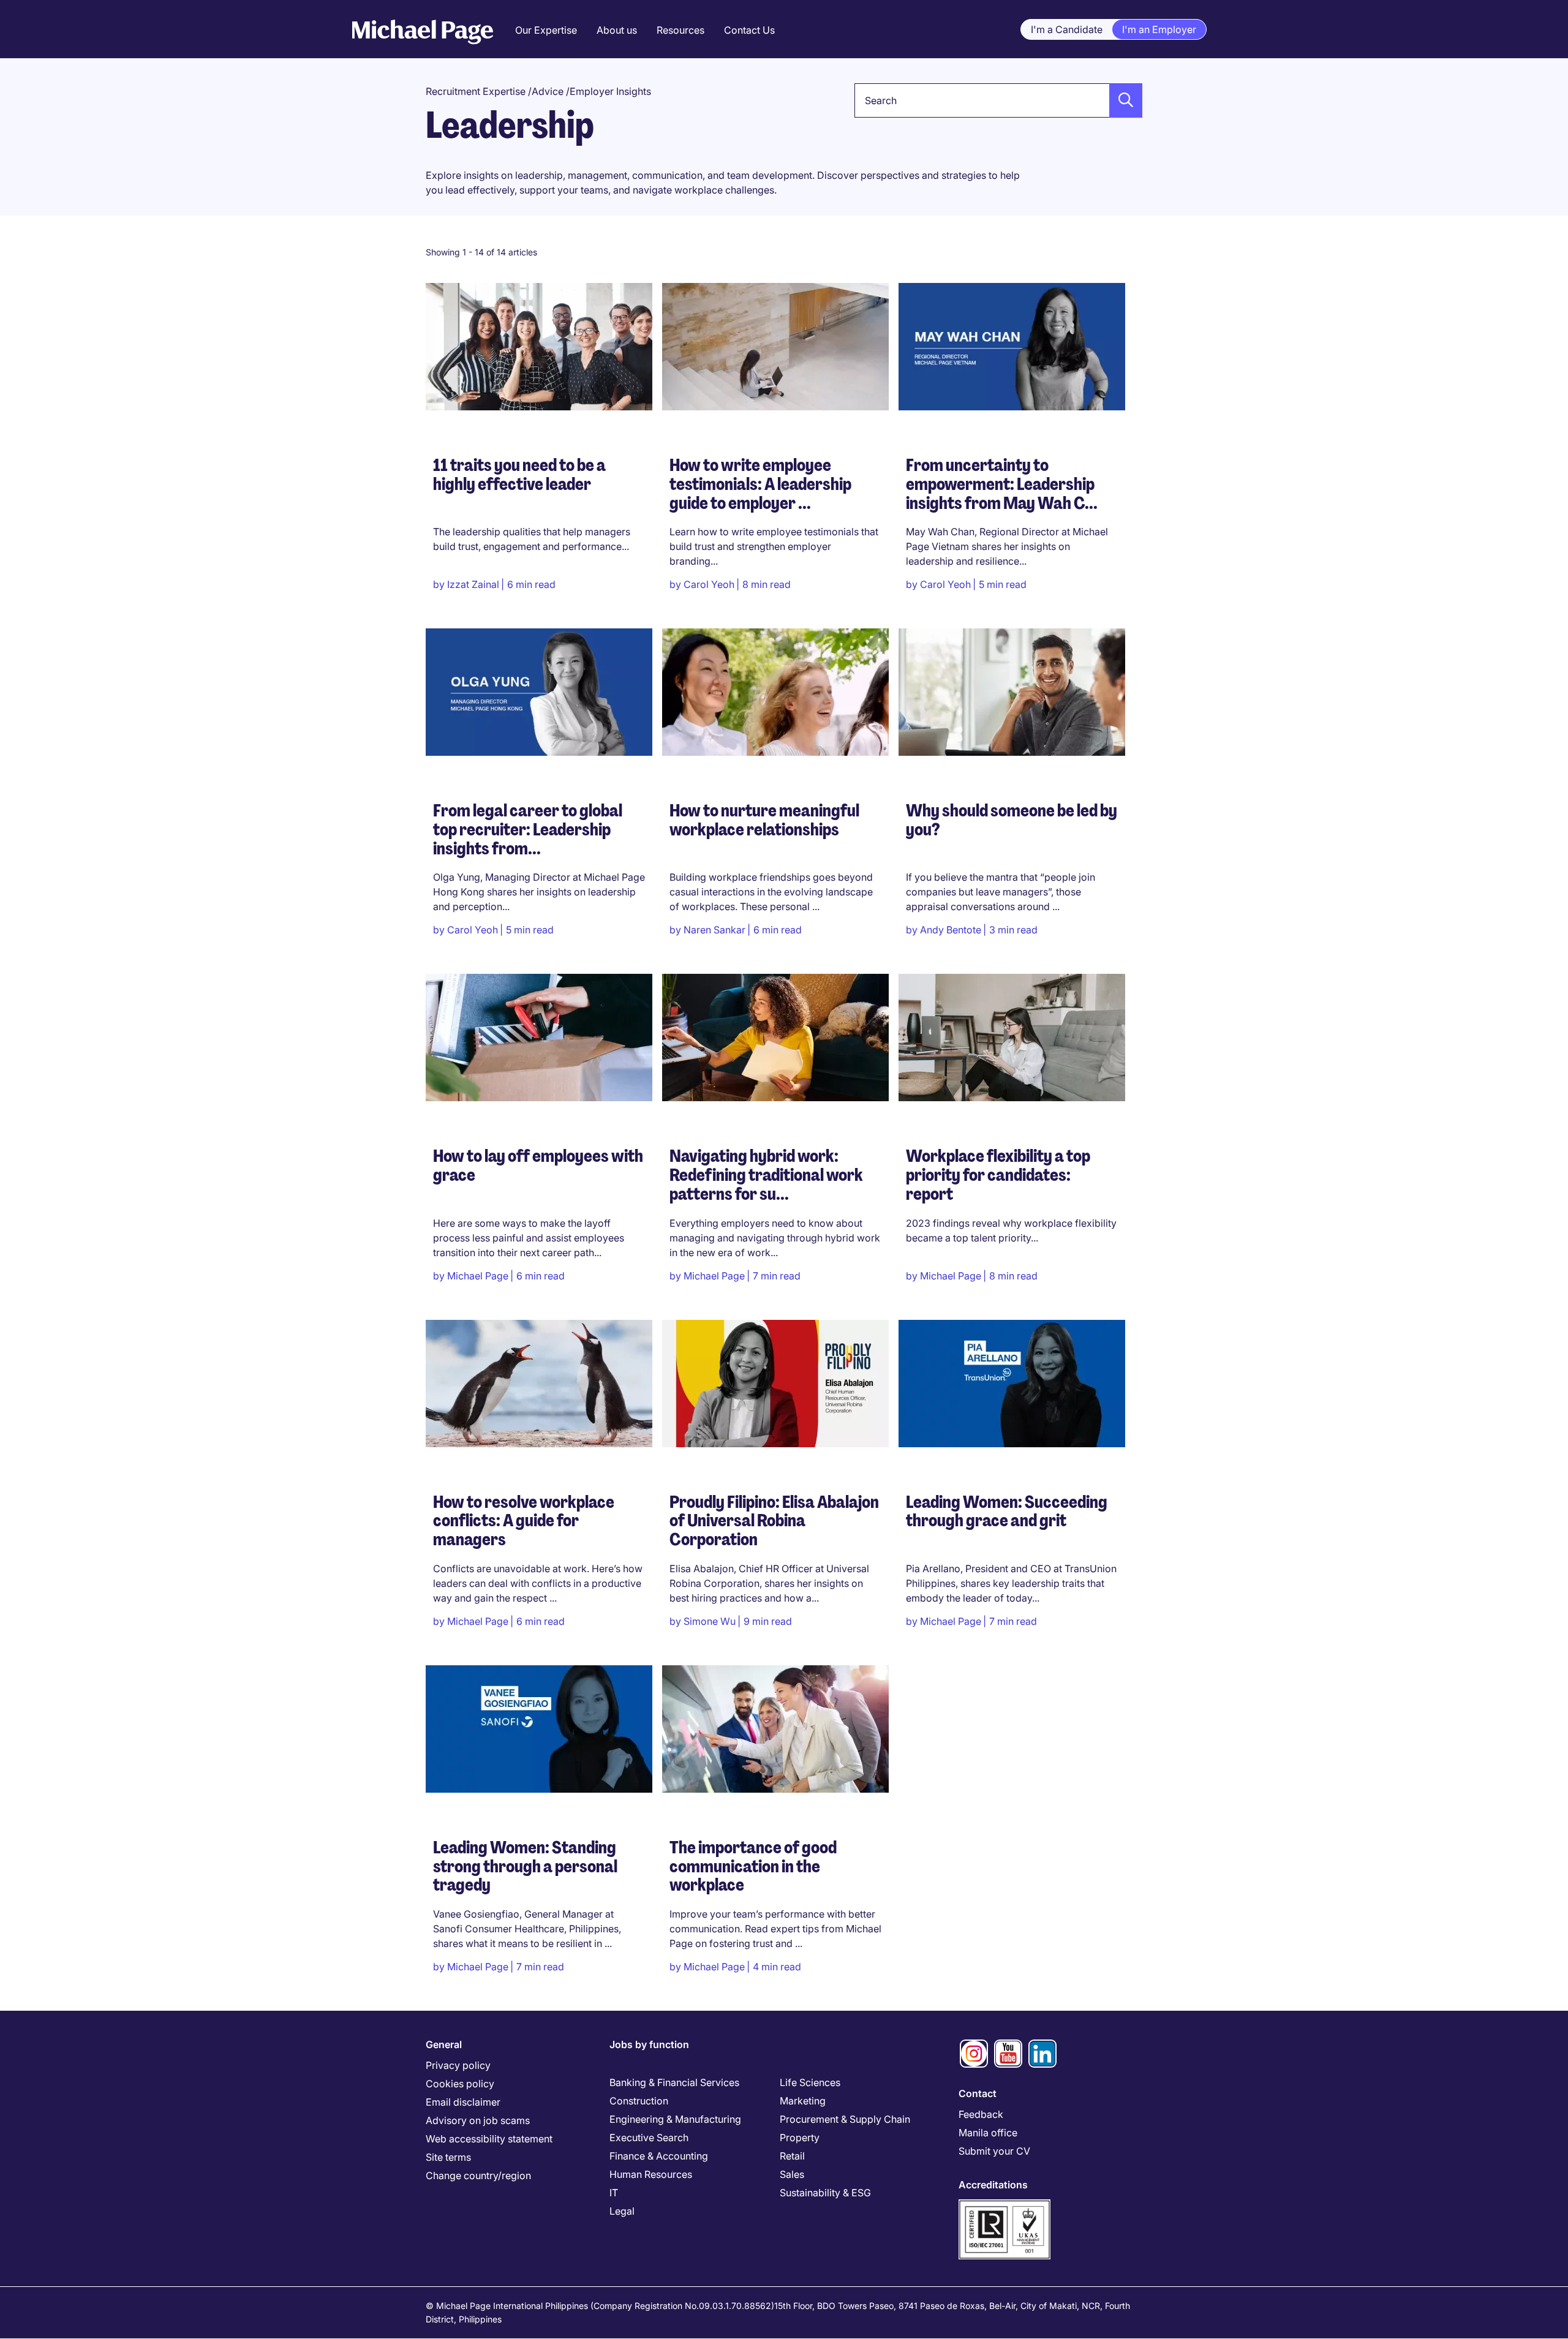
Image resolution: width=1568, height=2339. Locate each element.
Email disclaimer (463, 2102)
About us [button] (617, 30)
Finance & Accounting (659, 2156)
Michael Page (478, 1276)
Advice (548, 91)
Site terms (448, 2157)
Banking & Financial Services (674, 2082)
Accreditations (993, 2185)
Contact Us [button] (749, 30)
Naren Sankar (714, 930)
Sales (792, 2174)
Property (800, 2137)
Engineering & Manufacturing (675, 2119)
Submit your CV (994, 2151)
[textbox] (998, 100)
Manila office (988, 2133)
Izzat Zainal (473, 584)
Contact (978, 2093)
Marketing (803, 2101)
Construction (639, 2101)
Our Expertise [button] (546, 30)
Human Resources (651, 2174)
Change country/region (478, 2175)
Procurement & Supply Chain (845, 2119)
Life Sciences (810, 2082)
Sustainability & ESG (825, 2193)
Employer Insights (610, 91)
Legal (622, 2211)
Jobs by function (649, 2044)
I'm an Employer (1159, 29)
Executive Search (649, 2137)
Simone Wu (710, 1621)
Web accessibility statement (489, 2139)
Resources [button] (680, 30)
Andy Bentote (951, 930)
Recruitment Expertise (476, 91)
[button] (1122, 100)
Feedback (981, 2114)
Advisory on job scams (478, 2120)
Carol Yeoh (709, 584)
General (444, 2044)
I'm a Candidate (1067, 29)
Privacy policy (458, 2065)
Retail (792, 2156)
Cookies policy (460, 2084)
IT (614, 2193)
